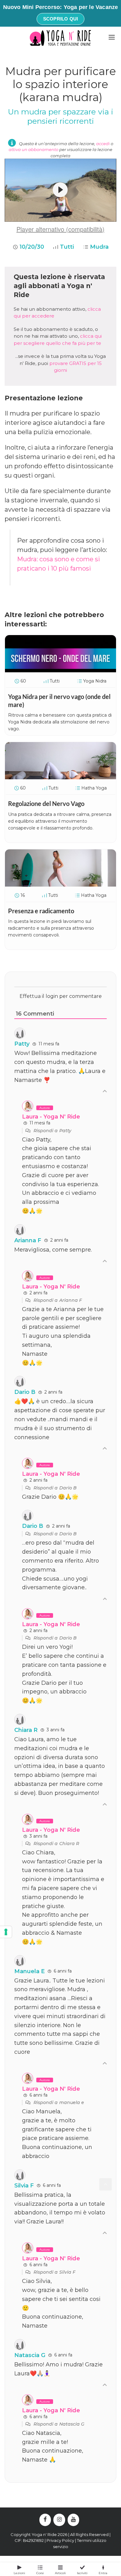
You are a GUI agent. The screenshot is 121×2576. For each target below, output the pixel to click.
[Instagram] (59, 2520)
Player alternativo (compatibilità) (60, 229)
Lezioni (19, 2573)
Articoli (60, 2573)
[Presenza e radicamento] (60, 884)
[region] (60, 190)
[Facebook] (45, 2520)
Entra (103, 2573)
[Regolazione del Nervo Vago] (60, 777)
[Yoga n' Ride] (60, 38)
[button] (60, 190)
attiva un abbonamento (34, 149)
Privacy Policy (60, 2540)
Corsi (40, 2573)
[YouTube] (74, 2520)
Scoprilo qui (60, 19)
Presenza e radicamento (41, 911)
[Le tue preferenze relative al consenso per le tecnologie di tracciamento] (6, 1932)
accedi (103, 144)
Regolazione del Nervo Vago (46, 803)
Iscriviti (82, 2573)
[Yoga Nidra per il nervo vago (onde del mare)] (60, 670)
